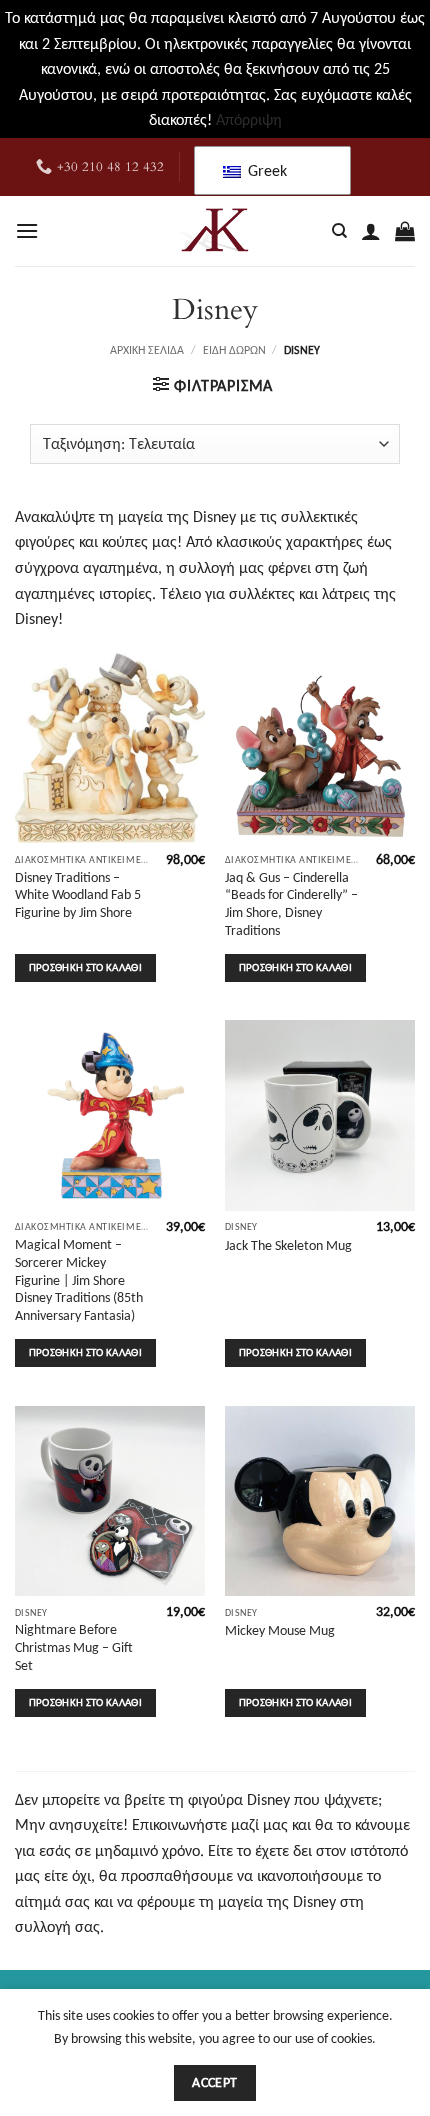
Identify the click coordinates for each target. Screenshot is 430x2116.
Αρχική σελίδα (147, 350)
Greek (265, 170)
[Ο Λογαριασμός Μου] (371, 231)
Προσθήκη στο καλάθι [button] (85, 967)
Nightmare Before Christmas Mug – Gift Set (74, 1647)
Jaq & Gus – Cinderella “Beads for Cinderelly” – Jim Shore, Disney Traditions (291, 904)
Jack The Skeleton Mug (288, 1245)
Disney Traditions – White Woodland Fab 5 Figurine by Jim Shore (78, 895)
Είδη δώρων (234, 350)
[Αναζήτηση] (339, 231)
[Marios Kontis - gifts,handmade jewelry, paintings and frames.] (215, 231)
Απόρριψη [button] (249, 119)
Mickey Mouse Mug (280, 1630)
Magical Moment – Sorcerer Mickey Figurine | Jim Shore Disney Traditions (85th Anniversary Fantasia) (79, 1280)
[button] (27, 230)
